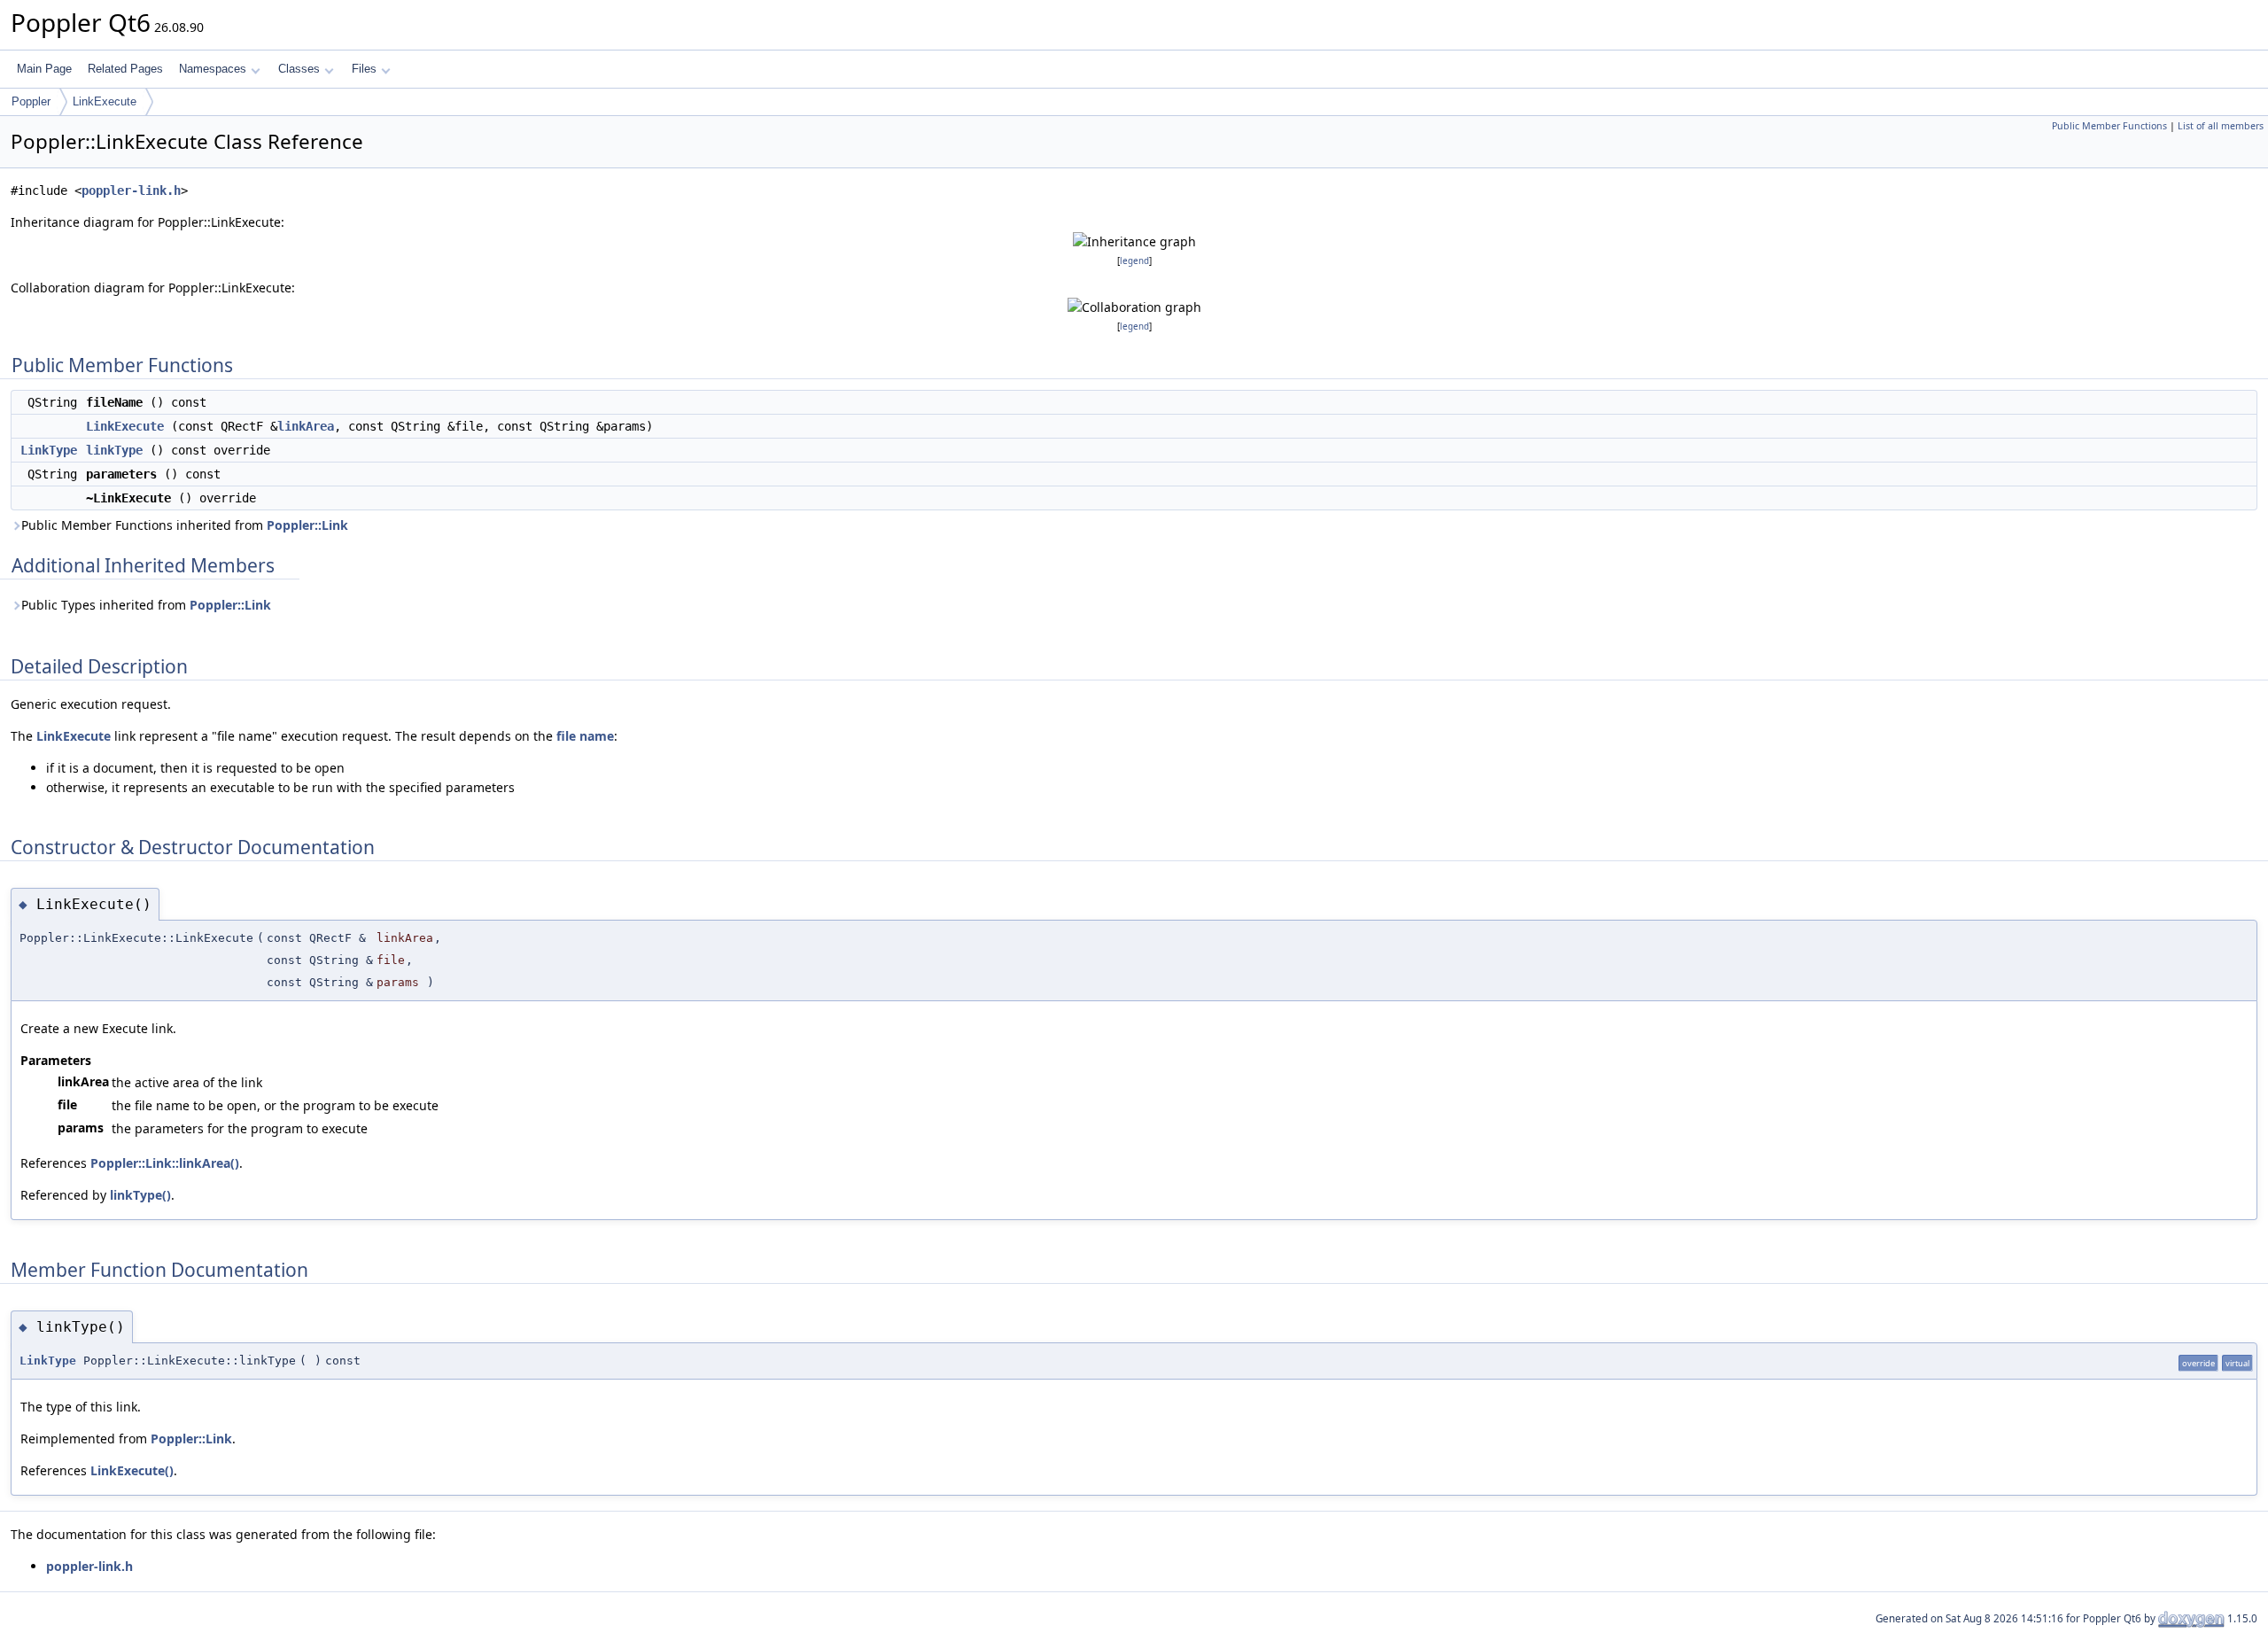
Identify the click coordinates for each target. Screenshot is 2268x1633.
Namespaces (213, 69)
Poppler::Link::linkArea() (165, 1163)
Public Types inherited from (146, 605)
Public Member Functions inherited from (185, 525)
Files (364, 69)
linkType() (140, 1195)
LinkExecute (105, 101)
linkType (114, 450)
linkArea (306, 426)
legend (1134, 261)
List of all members (2221, 126)
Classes (299, 69)
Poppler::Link (307, 525)
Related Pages (125, 69)
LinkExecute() (132, 1470)
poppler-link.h (131, 191)
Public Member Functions (2109, 126)
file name (585, 736)
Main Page (44, 69)
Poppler (31, 101)
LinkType (49, 450)
